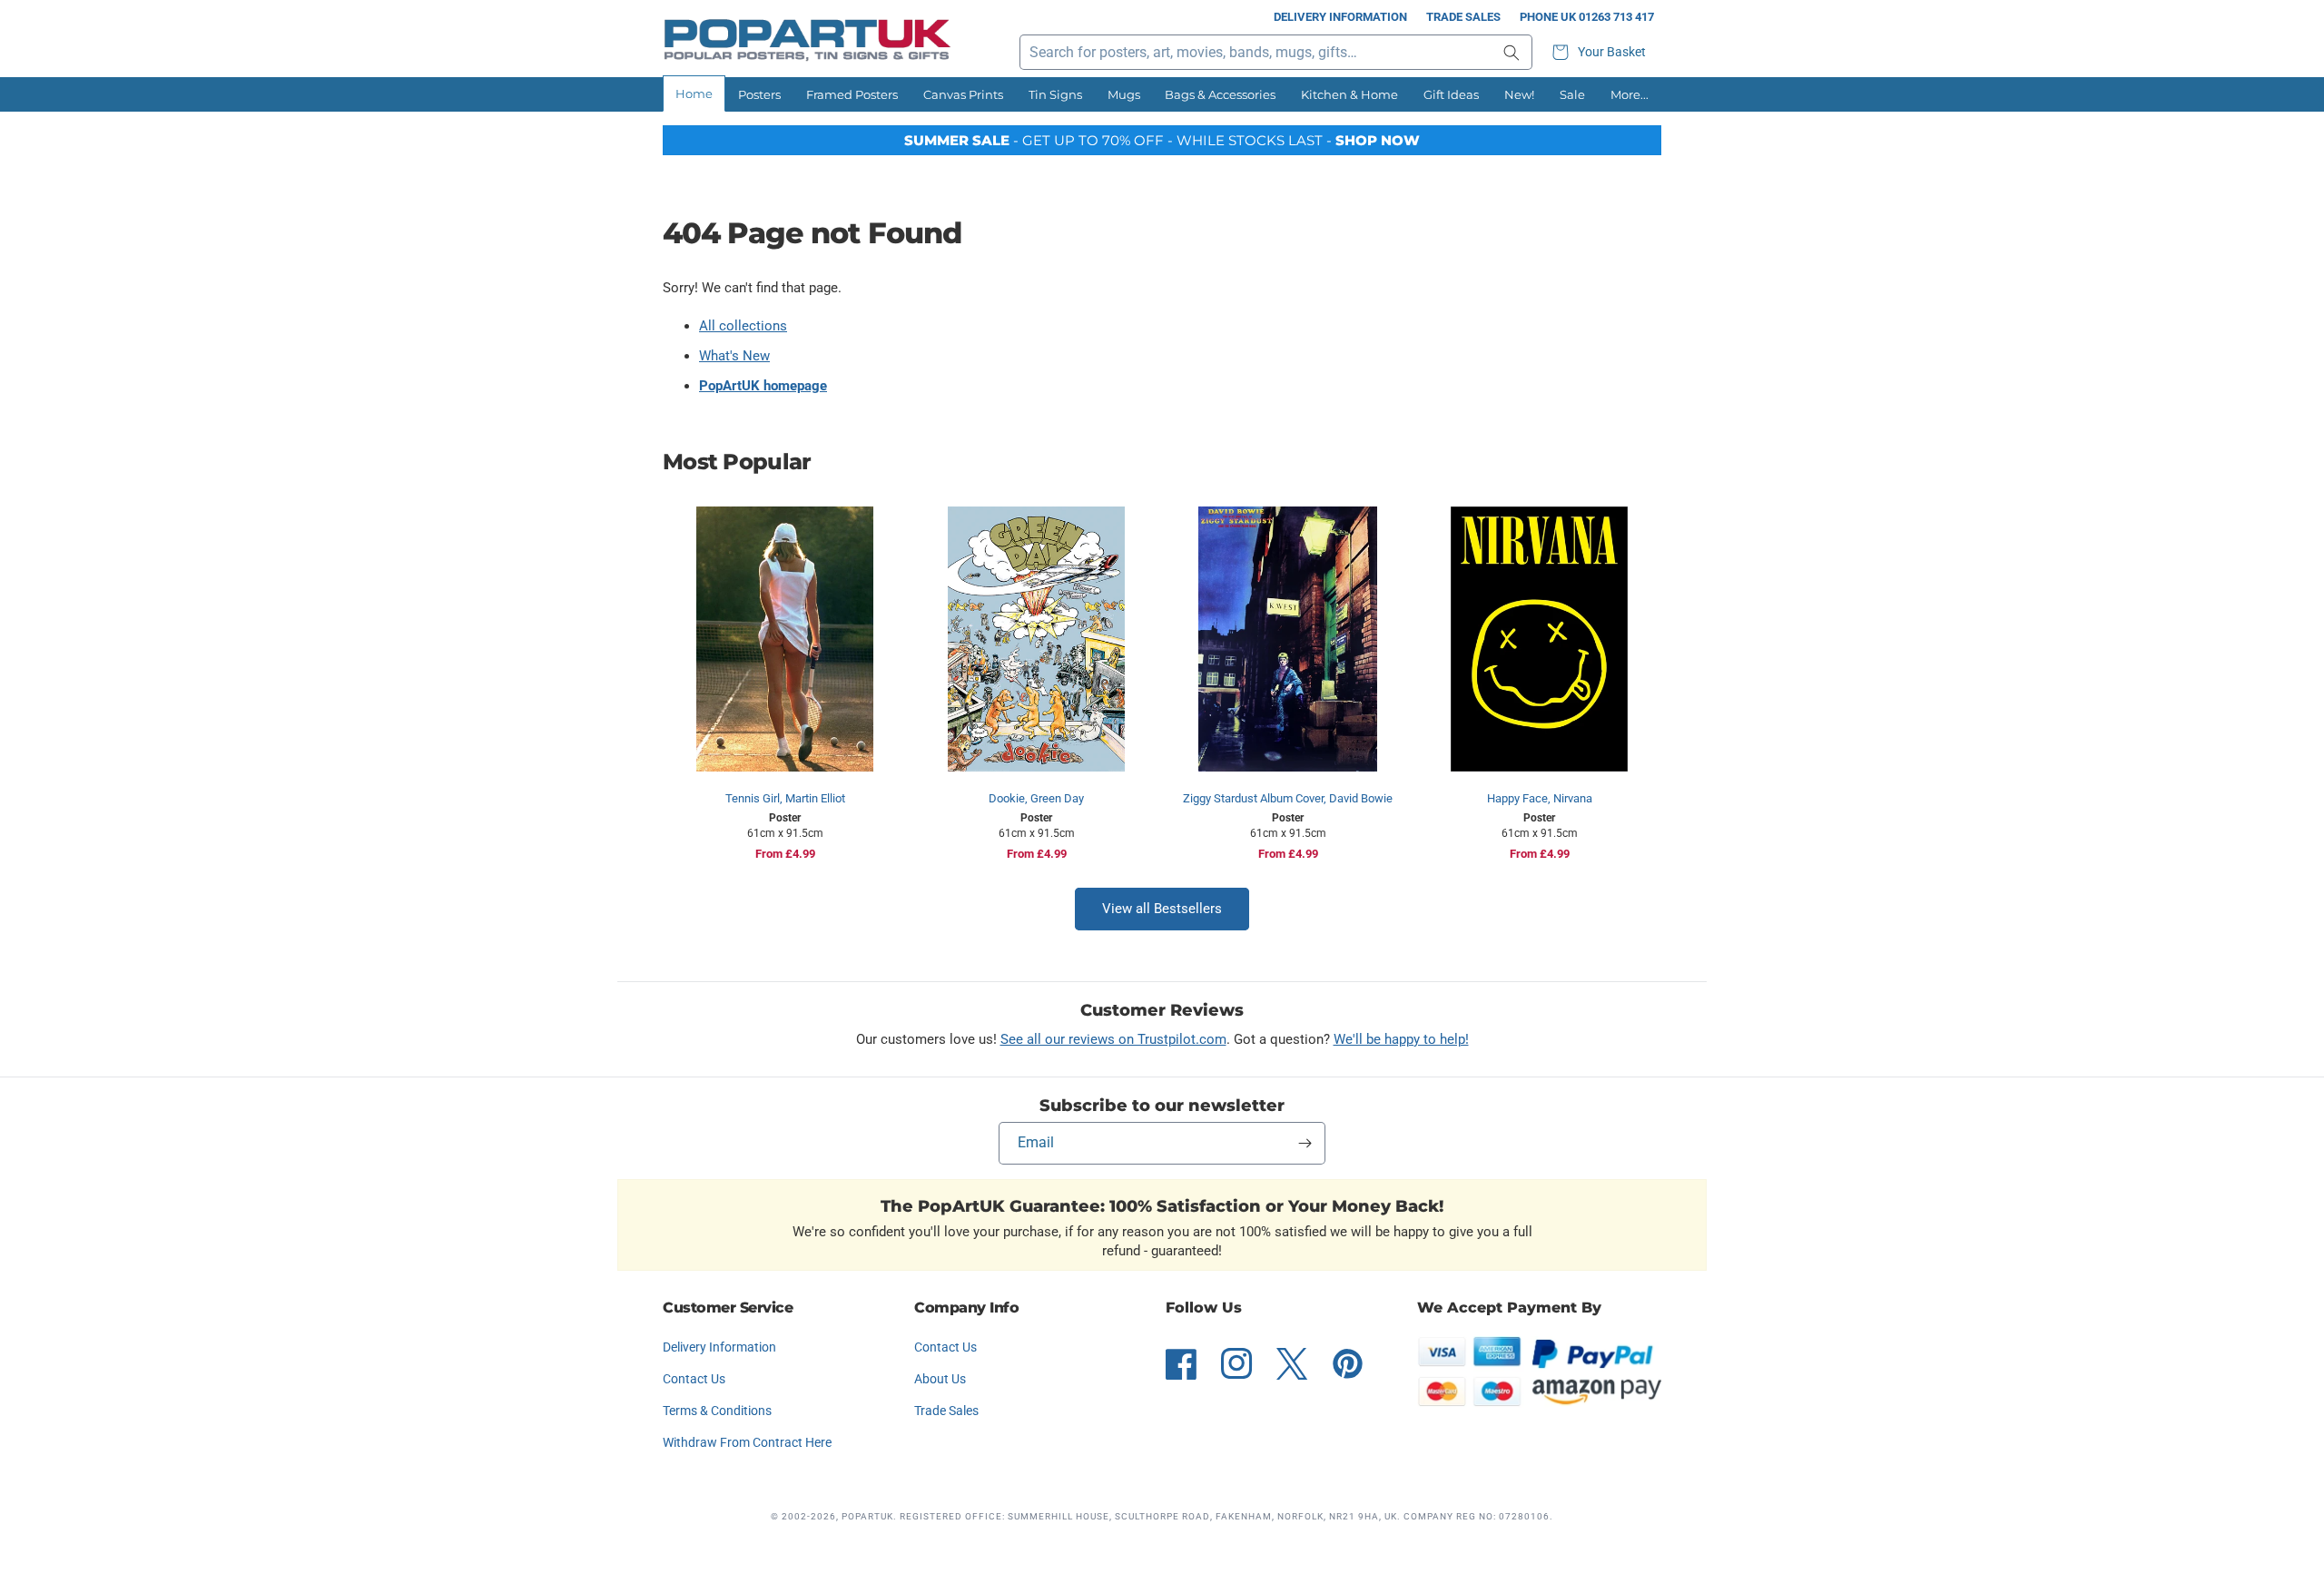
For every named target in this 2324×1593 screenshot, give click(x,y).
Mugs (1124, 94)
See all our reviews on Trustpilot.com (1113, 1039)
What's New (734, 356)
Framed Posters (852, 94)
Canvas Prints (963, 94)
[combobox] (1276, 52)
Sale (1572, 94)
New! (1519, 94)
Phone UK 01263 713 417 (1587, 17)
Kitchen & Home (1349, 94)
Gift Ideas (1451, 94)
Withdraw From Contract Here (747, 1442)
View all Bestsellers (1162, 909)
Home (694, 93)
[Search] (1512, 52)
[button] (1601, 52)
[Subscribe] (1305, 1143)
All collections (743, 326)
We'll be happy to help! (1401, 1039)
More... (1630, 94)
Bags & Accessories (1220, 94)
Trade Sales (1463, 17)
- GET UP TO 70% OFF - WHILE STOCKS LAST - (1162, 140)
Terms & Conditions (717, 1411)
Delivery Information (1340, 17)
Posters (759, 94)
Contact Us (694, 1379)
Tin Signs (1055, 94)
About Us (940, 1379)
